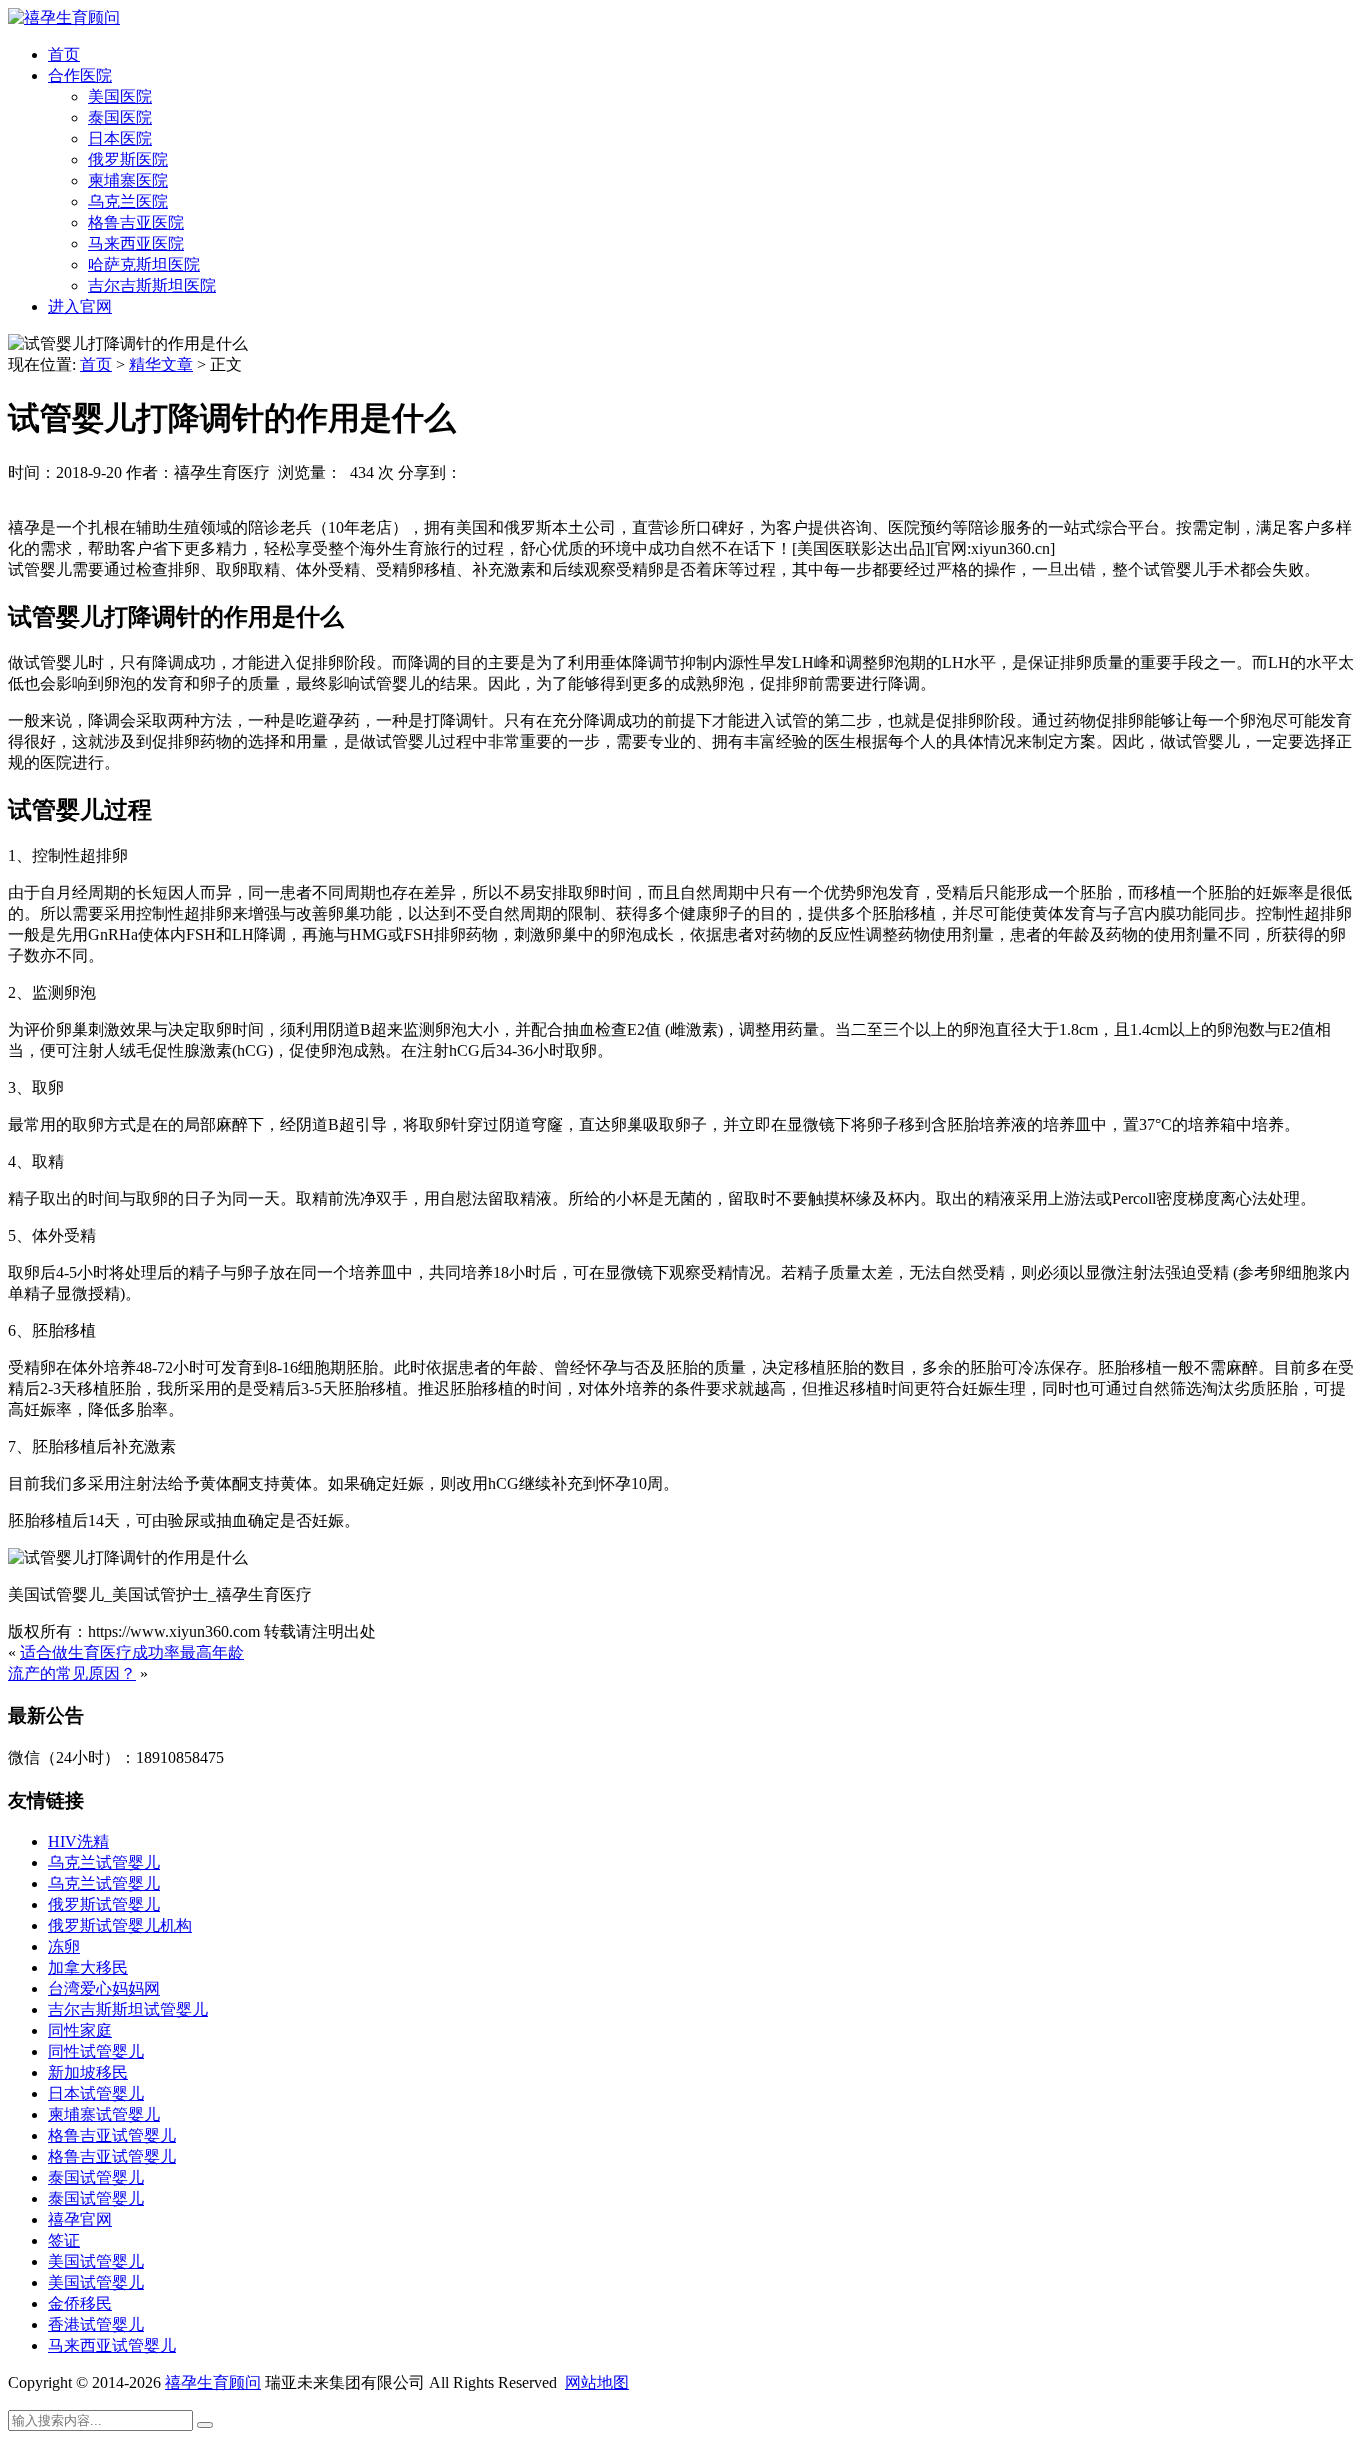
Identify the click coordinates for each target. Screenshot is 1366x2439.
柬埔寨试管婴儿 (104, 2114)
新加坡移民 (88, 2072)
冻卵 (64, 1946)
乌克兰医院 (128, 201)
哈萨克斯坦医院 (144, 264)
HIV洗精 (78, 1841)
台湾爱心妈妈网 (104, 1988)
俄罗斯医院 (128, 159)
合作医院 (80, 75)
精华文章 (161, 364)
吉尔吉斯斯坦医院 (152, 285)
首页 (64, 54)
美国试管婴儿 (96, 2261)
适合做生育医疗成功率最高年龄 (132, 1652)
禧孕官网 (80, 2219)
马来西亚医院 (136, 243)
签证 (64, 2240)
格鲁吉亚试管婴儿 (112, 2135)
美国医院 (120, 96)
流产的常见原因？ (72, 1673)
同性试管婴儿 (96, 2051)
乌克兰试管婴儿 (104, 1862)
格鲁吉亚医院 (136, 222)
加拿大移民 (88, 1967)
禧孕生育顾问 (213, 2382)
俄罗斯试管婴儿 (104, 1904)
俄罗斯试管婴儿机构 (120, 1925)
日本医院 (120, 138)
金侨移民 (80, 2303)
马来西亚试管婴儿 (112, 2345)
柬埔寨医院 (128, 180)
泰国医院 (120, 117)
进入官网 (80, 306)
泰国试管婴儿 (96, 2177)
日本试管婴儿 (96, 2093)
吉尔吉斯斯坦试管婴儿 (128, 2009)
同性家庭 (80, 2030)
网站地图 (597, 2382)
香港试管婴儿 (96, 2324)
